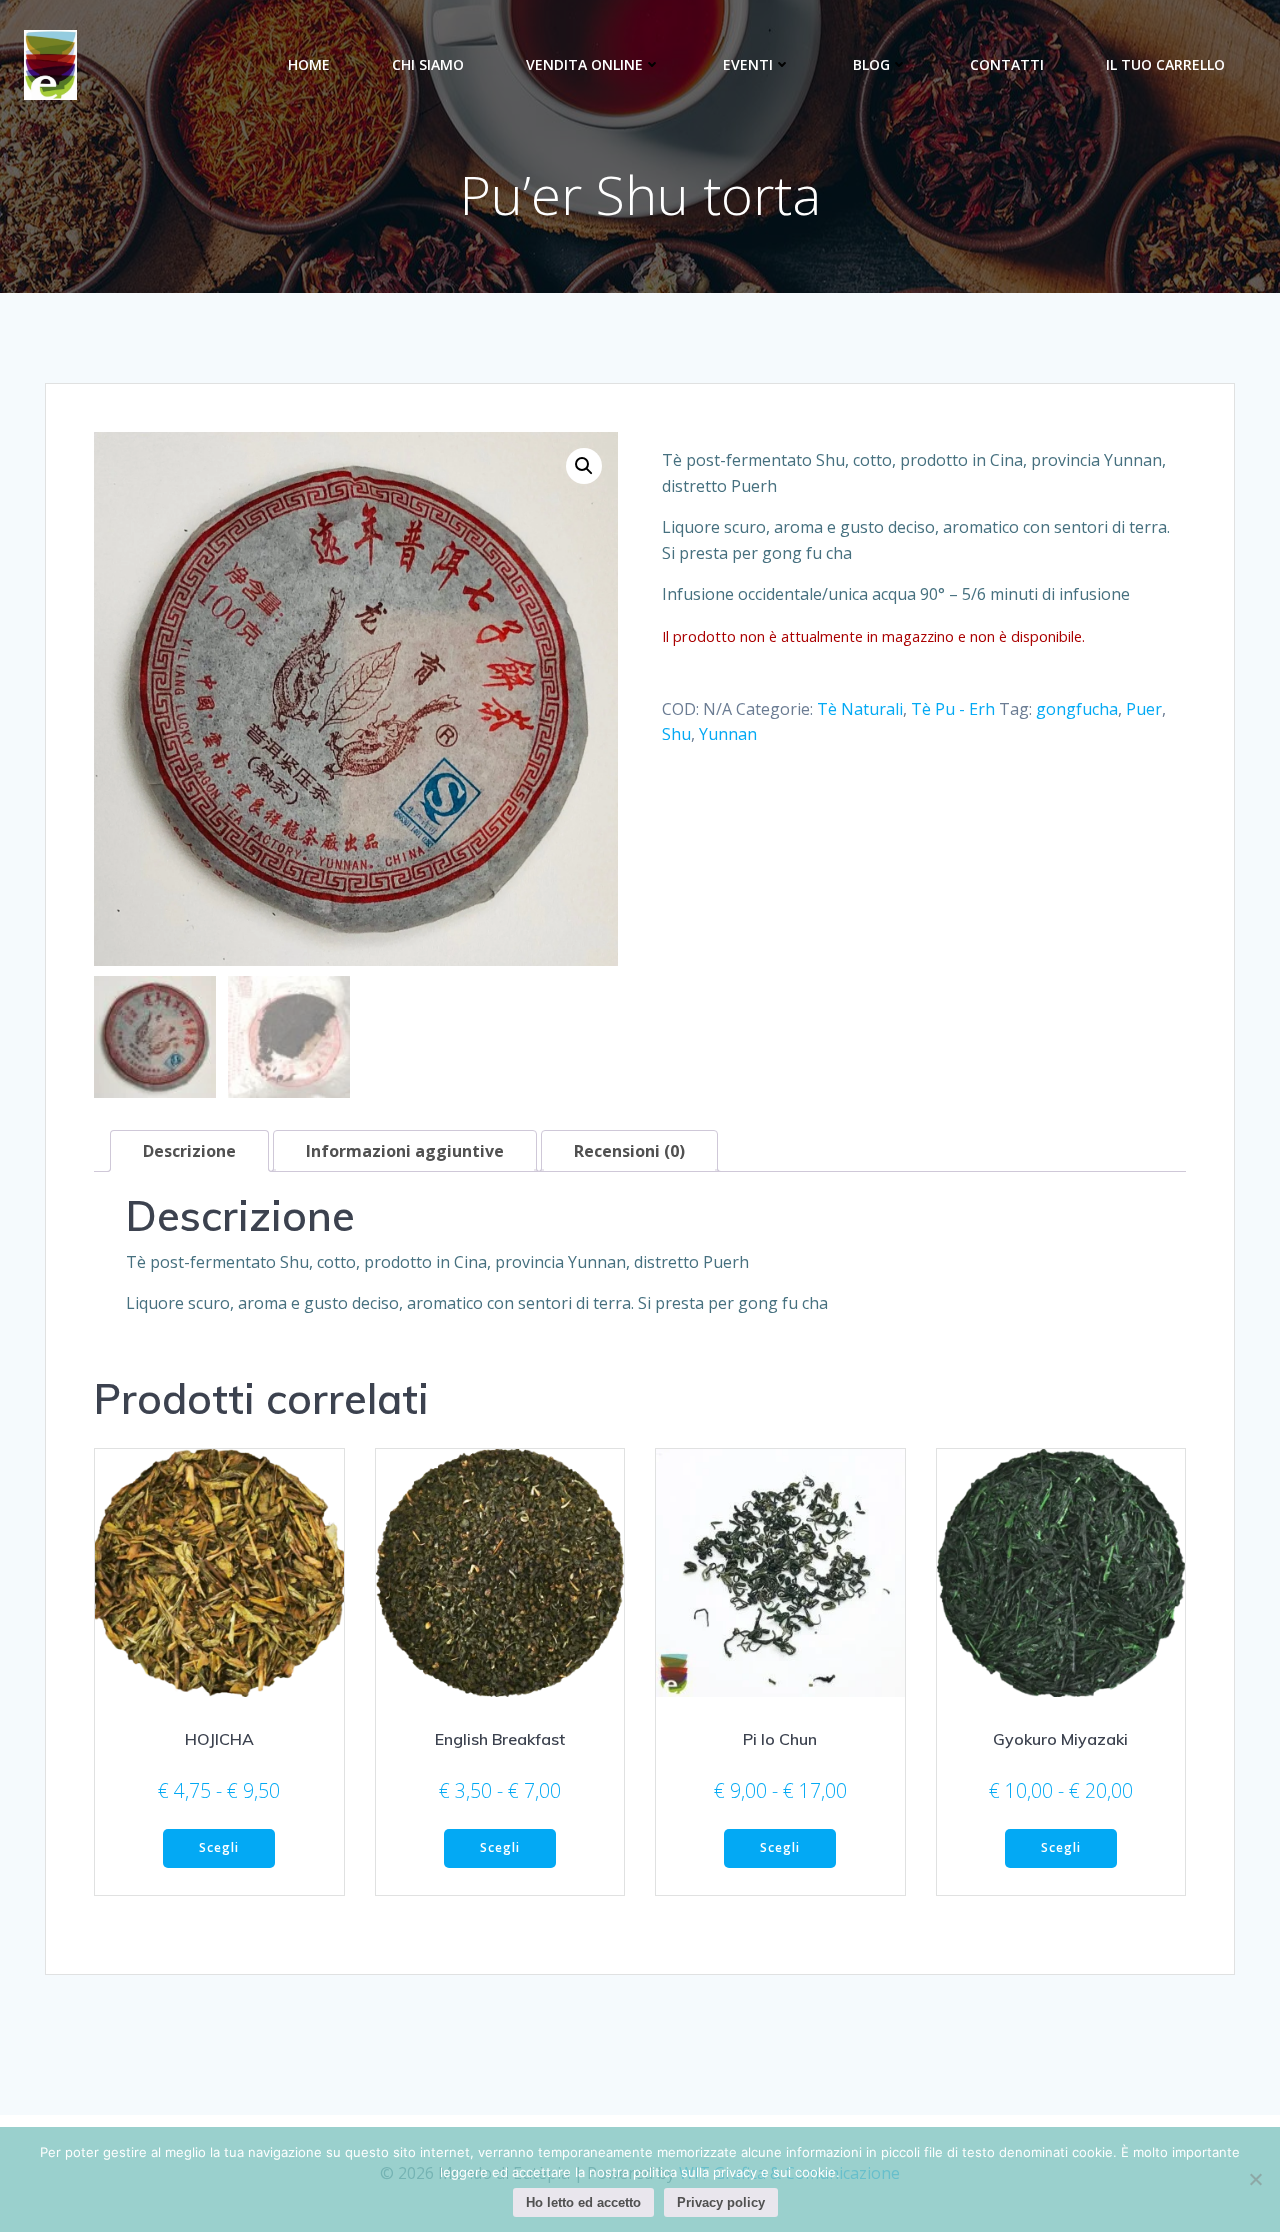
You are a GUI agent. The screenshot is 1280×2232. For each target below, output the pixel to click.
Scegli (219, 1847)
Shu (676, 734)
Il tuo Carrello (1165, 64)
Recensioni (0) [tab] (629, 1151)
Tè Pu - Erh (953, 709)
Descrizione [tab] (189, 1151)
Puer (1144, 709)
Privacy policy (721, 2202)
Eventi (748, 64)
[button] (584, 466)
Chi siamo (428, 64)
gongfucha (1077, 709)
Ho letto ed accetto (583, 2202)
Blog (871, 64)
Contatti (1007, 64)
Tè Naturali (860, 709)
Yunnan (728, 734)
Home (309, 64)
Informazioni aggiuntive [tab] (405, 1151)
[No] (1255, 2179)
